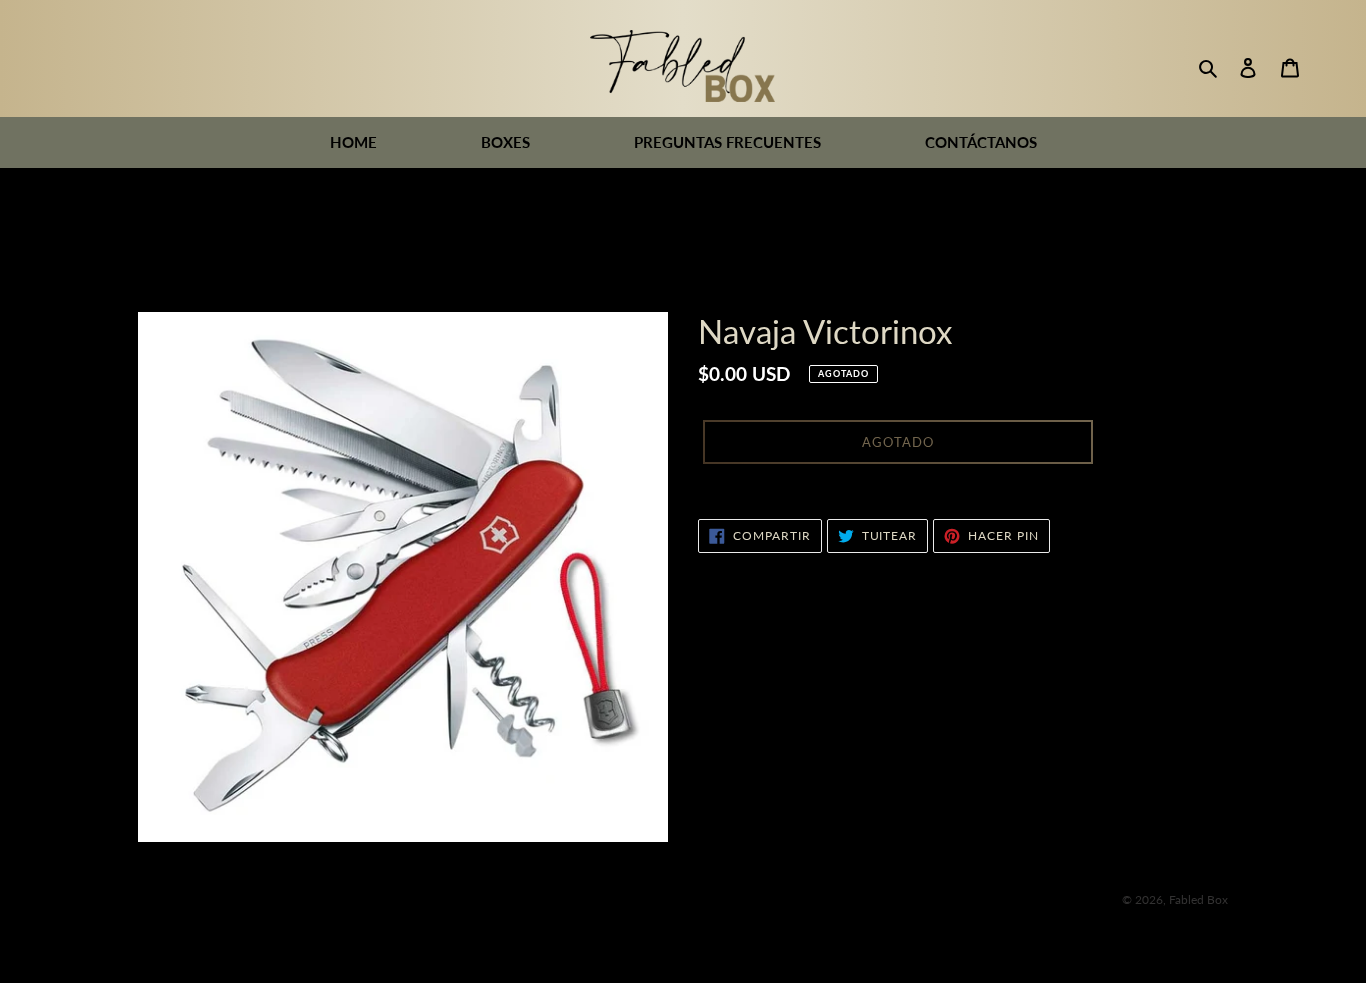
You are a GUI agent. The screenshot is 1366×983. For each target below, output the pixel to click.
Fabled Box (1198, 899)
